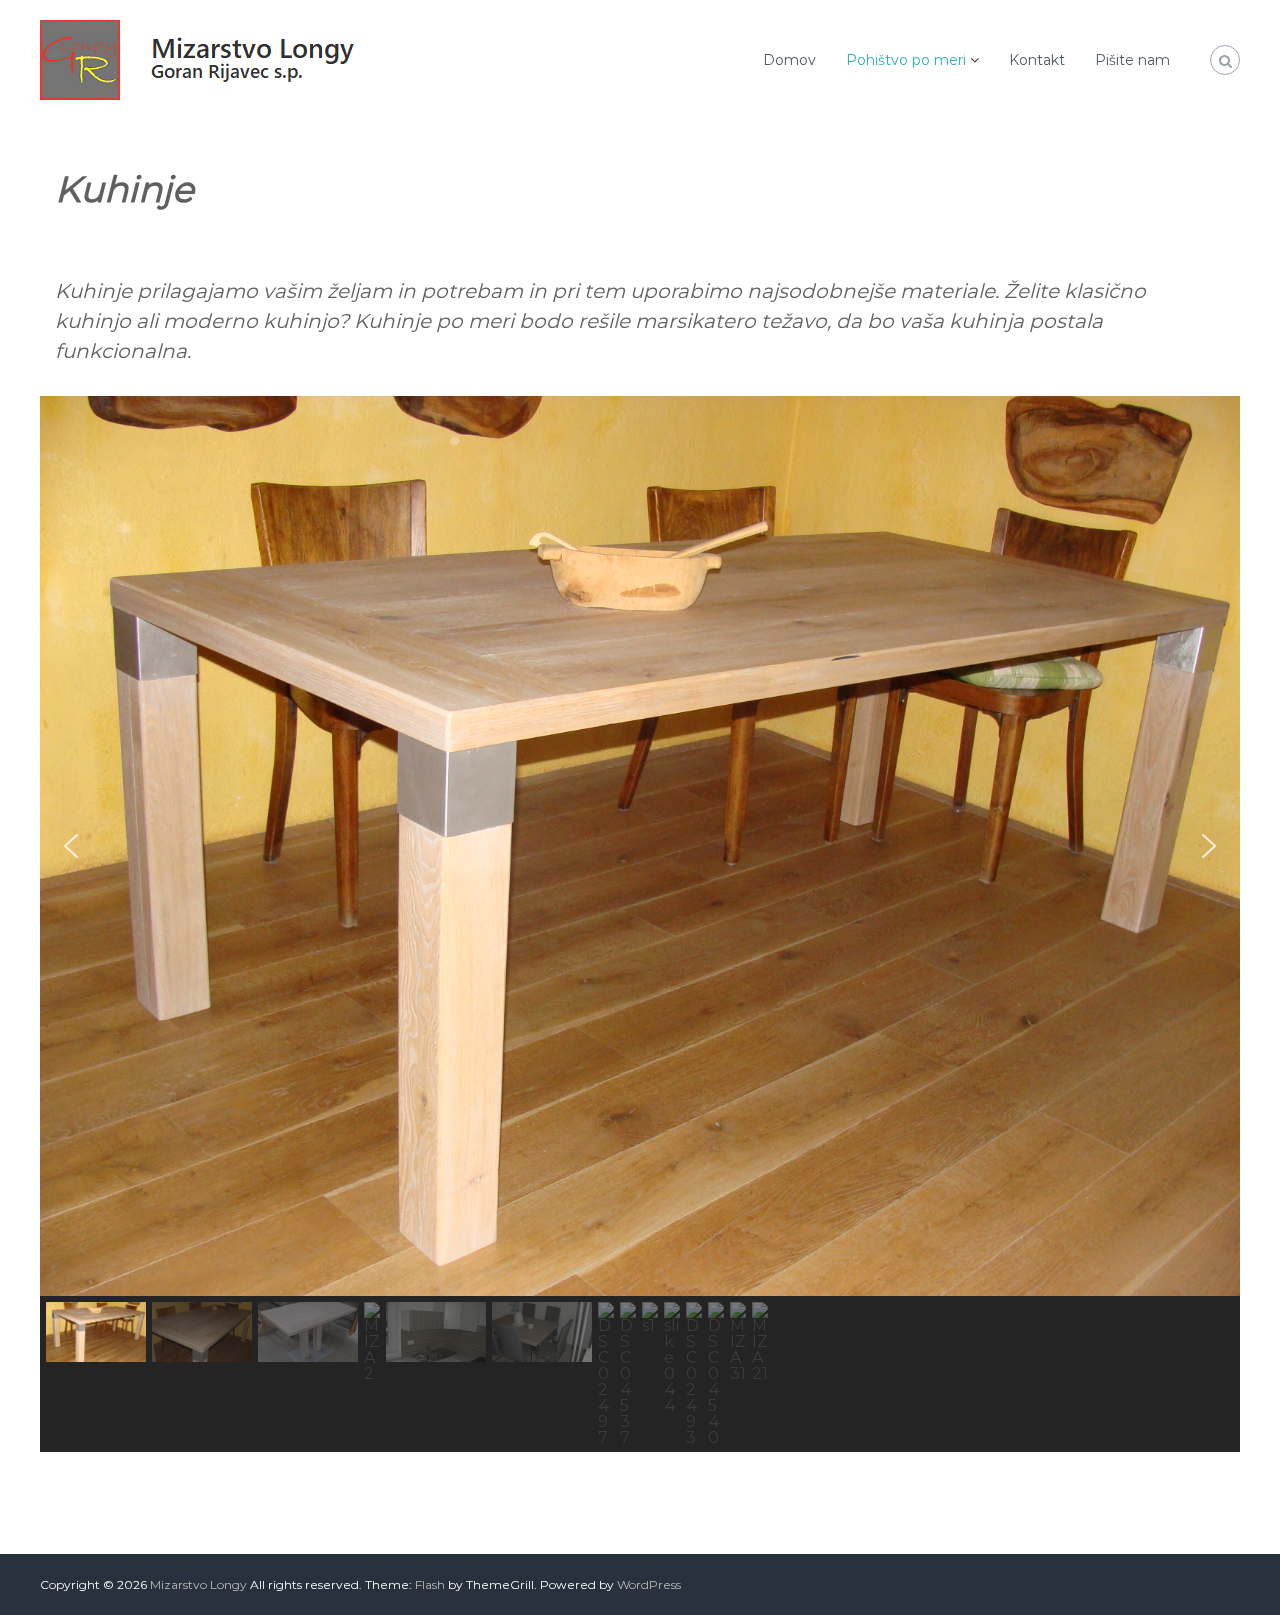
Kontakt (1037, 60)
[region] (640, 924)
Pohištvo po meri (906, 60)
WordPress (649, 1584)
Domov (789, 60)
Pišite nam (1132, 60)
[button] (71, 846)
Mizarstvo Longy (198, 1584)
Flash (430, 1584)
